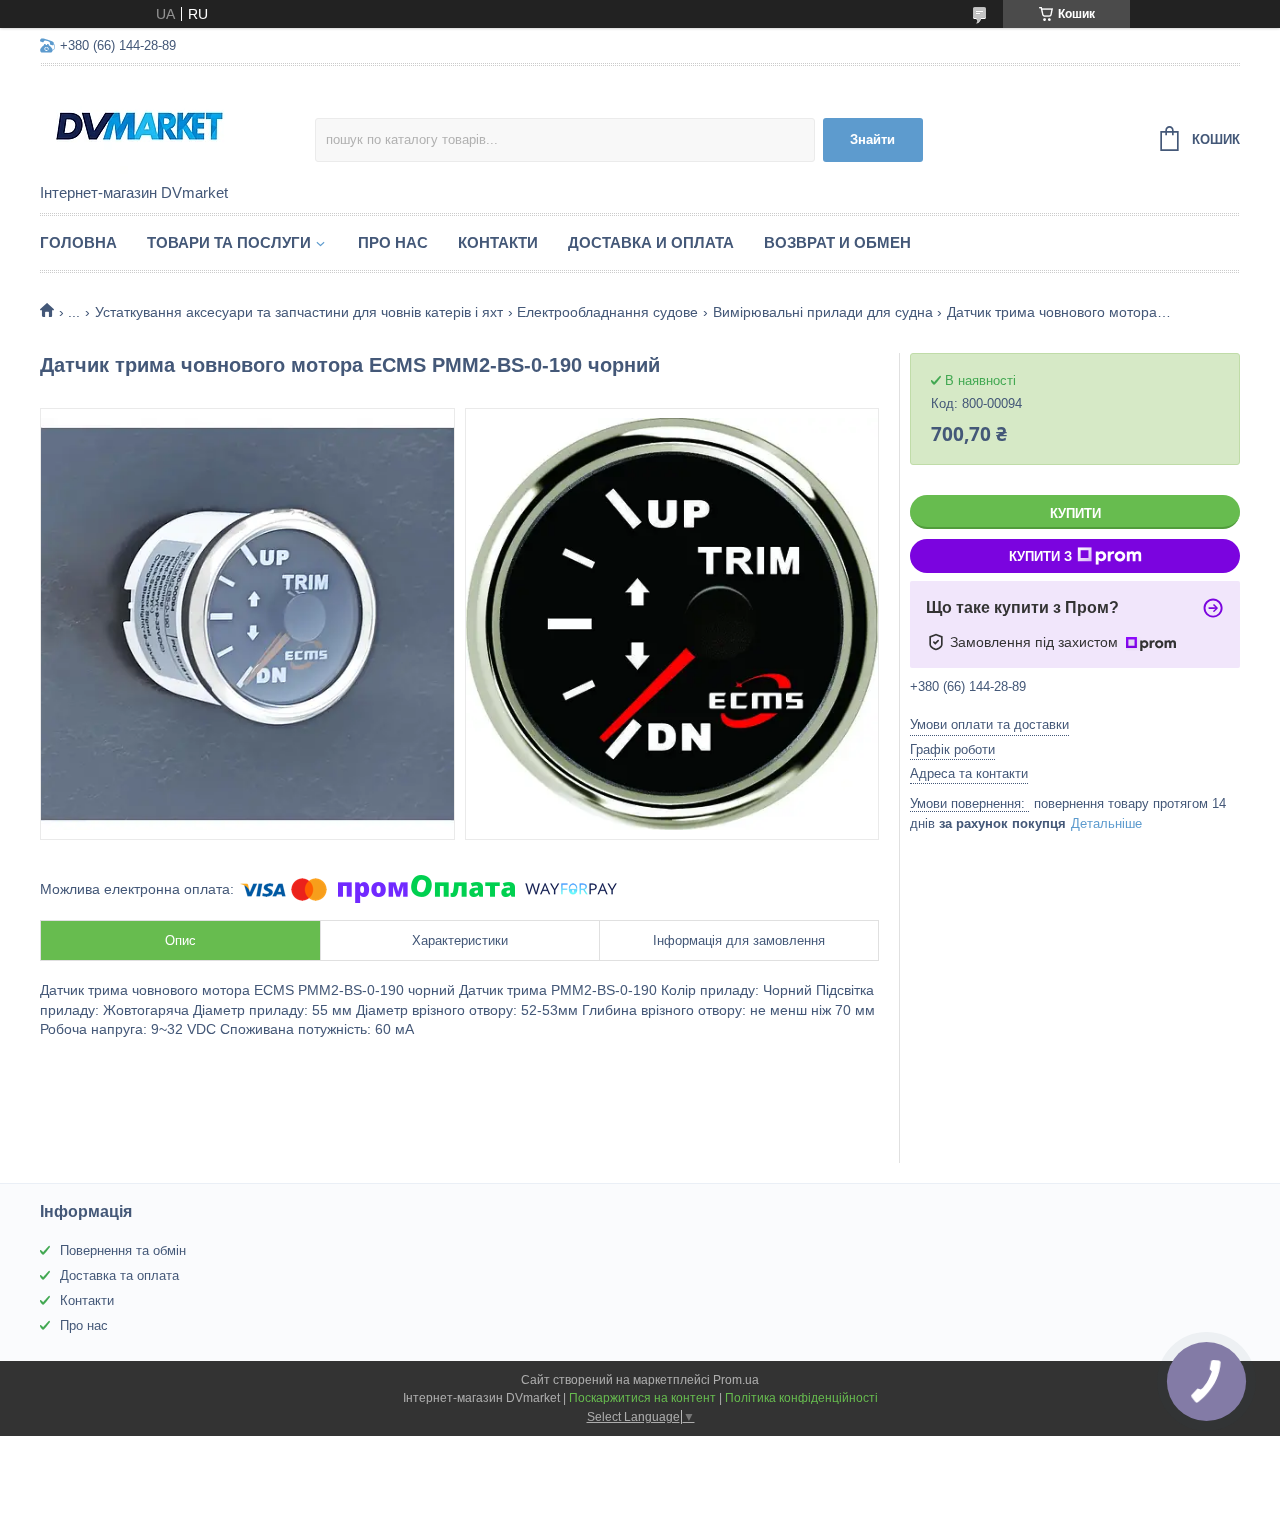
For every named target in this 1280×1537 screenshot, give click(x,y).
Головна (78, 242)
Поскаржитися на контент (642, 1398)
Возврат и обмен (837, 242)
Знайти (872, 139)
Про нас (393, 242)
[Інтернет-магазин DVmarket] (177, 126)
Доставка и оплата (651, 242)
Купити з (1040, 556)
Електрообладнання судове (607, 312)
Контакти (498, 242)
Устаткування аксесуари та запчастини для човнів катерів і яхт (299, 312)
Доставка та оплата (119, 1275)
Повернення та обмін (123, 1250)
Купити (1075, 513)
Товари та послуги (229, 242)
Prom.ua (736, 1380)
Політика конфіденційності (801, 1398)
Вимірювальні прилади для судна (823, 312)
